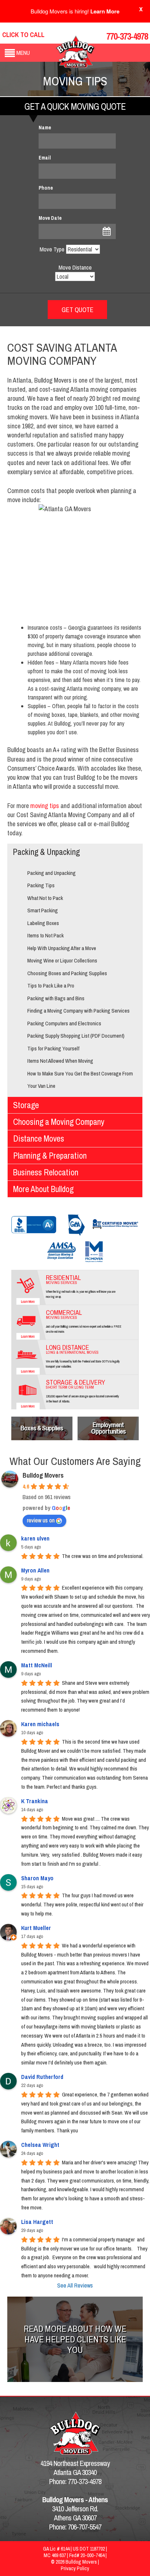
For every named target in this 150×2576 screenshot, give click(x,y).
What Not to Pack (45, 898)
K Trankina (35, 1801)
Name (45, 128)
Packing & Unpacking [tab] (46, 852)
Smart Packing (43, 910)
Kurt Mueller (36, 1928)
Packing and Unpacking (52, 873)
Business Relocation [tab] (46, 1172)
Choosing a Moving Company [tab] (59, 1122)
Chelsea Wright (40, 2145)
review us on (41, 1520)
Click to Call (23, 35)
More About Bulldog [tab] (43, 1189)
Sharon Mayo (37, 1878)
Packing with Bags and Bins (56, 998)
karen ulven (35, 1538)
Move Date (50, 218)
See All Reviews (75, 2285)
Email (45, 158)
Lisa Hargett (37, 2222)
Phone (46, 188)
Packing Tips (41, 885)
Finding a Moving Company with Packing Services (78, 1011)
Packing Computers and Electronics (64, 1023)
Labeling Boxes (43, 923)
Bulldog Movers (43, 1475)
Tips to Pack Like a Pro (51, 986)
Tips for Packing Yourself (53, 1048)
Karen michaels (40, 1724)
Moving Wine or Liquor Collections (62, 960)
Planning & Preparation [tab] (50, 1156)
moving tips (45, 806)
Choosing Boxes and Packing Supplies (67, 973)
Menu (23, 53)
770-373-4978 (127, 36)
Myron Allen (35, 1570)
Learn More (105, 11)
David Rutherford (42, 2077)
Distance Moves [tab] (39, 1138)
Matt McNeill (37, 1665)
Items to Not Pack (46, 935)
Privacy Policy (75, 2568)
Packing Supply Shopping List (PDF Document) (76, 1036)
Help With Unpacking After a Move (62, 948)
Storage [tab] (26, 1105)
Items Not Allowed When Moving (60, 1061)
